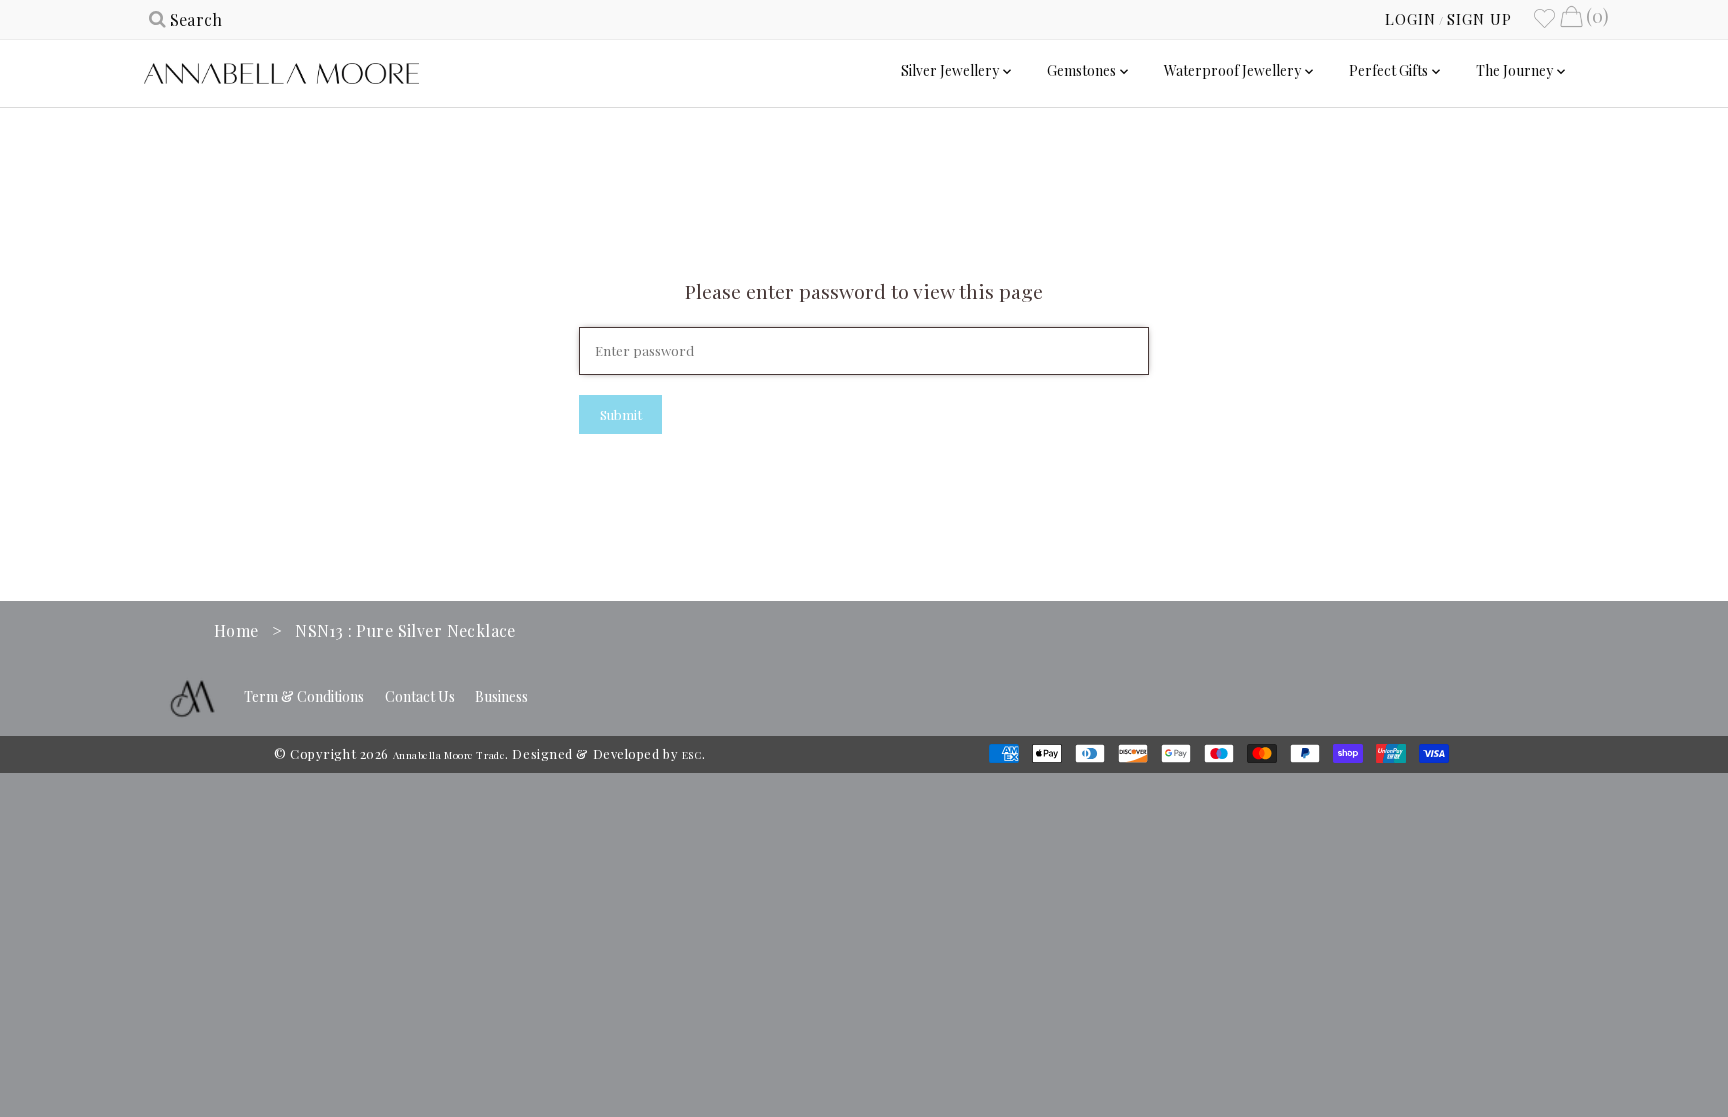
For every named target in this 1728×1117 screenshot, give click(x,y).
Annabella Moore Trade (449, 755)
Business (501, 696)
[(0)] (1571, 19)
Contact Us (420, 696)
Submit (621, 414)
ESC (692, 755)
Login (1410, 19)
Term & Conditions (304, 696)
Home (236, 630)
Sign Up (1479, 19)
